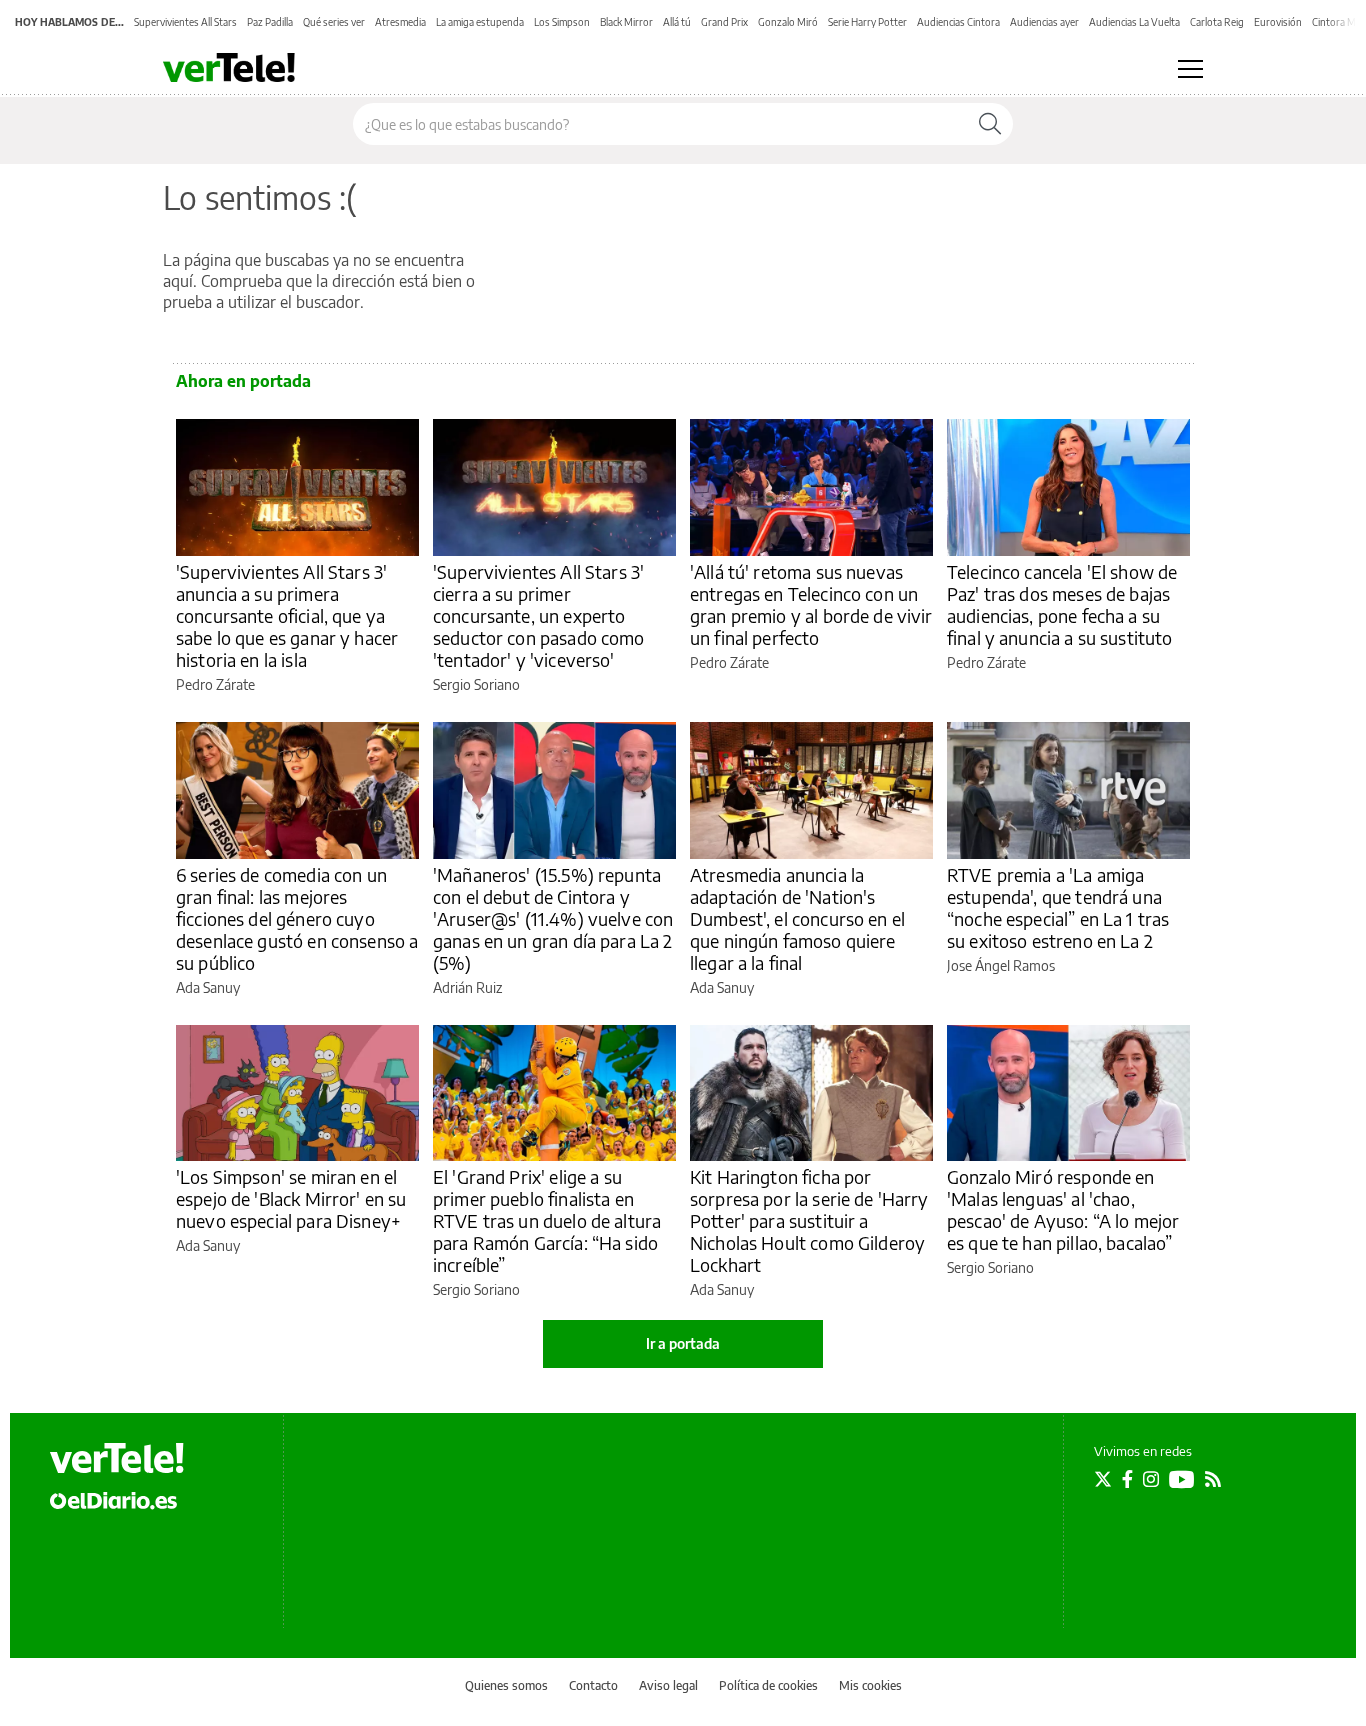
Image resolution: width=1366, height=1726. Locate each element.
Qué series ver (334, 22)
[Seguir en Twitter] (1103, 1479)
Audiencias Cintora (958, 22)
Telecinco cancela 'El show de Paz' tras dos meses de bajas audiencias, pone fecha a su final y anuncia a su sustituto (1062, 604)
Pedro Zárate (215, 684)
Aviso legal (668, 1685)
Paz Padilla (270, 22)
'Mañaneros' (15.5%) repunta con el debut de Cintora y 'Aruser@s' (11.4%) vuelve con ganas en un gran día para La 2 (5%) (553, 918)
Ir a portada (683, 1343)
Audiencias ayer (1044, 22)
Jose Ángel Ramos (1001, 965)
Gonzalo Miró (788, 22)
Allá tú (677, 22)
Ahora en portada (243, 381)
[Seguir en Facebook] (1127, 1479)
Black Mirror (626, 22)
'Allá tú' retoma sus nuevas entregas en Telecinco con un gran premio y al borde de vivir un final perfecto (811, 604)
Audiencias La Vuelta (1134, 22)
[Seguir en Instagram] (1151, 1479)
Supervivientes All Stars (185, 22)
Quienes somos (506, 1685)
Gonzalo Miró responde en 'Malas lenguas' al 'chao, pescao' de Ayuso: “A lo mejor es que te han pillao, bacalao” (1063, 1209)
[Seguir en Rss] (1213, 1479)
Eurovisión (1278, 22)
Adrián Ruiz (467, 987)
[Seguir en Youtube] (1182, 1479)
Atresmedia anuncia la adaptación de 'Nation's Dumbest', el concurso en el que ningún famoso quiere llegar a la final (797, 918)
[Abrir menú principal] (1190, 69)
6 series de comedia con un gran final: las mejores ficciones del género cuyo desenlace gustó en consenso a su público (297, 918)
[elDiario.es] (113, 1500)
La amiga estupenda (480, 22)
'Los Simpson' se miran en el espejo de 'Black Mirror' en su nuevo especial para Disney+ (291, 1198)
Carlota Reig (1217, 22)
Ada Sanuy (208, 987)
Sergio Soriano (476, 684)
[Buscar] (990, 124)
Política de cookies (768, 1685)
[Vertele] (117, 1458)
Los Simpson (562, 22)
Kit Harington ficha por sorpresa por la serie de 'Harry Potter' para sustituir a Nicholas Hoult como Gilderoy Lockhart (809, 1220)
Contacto (593, 1685)
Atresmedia (400, 22)
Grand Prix (724, 22)
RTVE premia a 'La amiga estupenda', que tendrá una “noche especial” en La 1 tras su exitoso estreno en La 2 (1058, 907)
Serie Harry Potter (867, 22)
